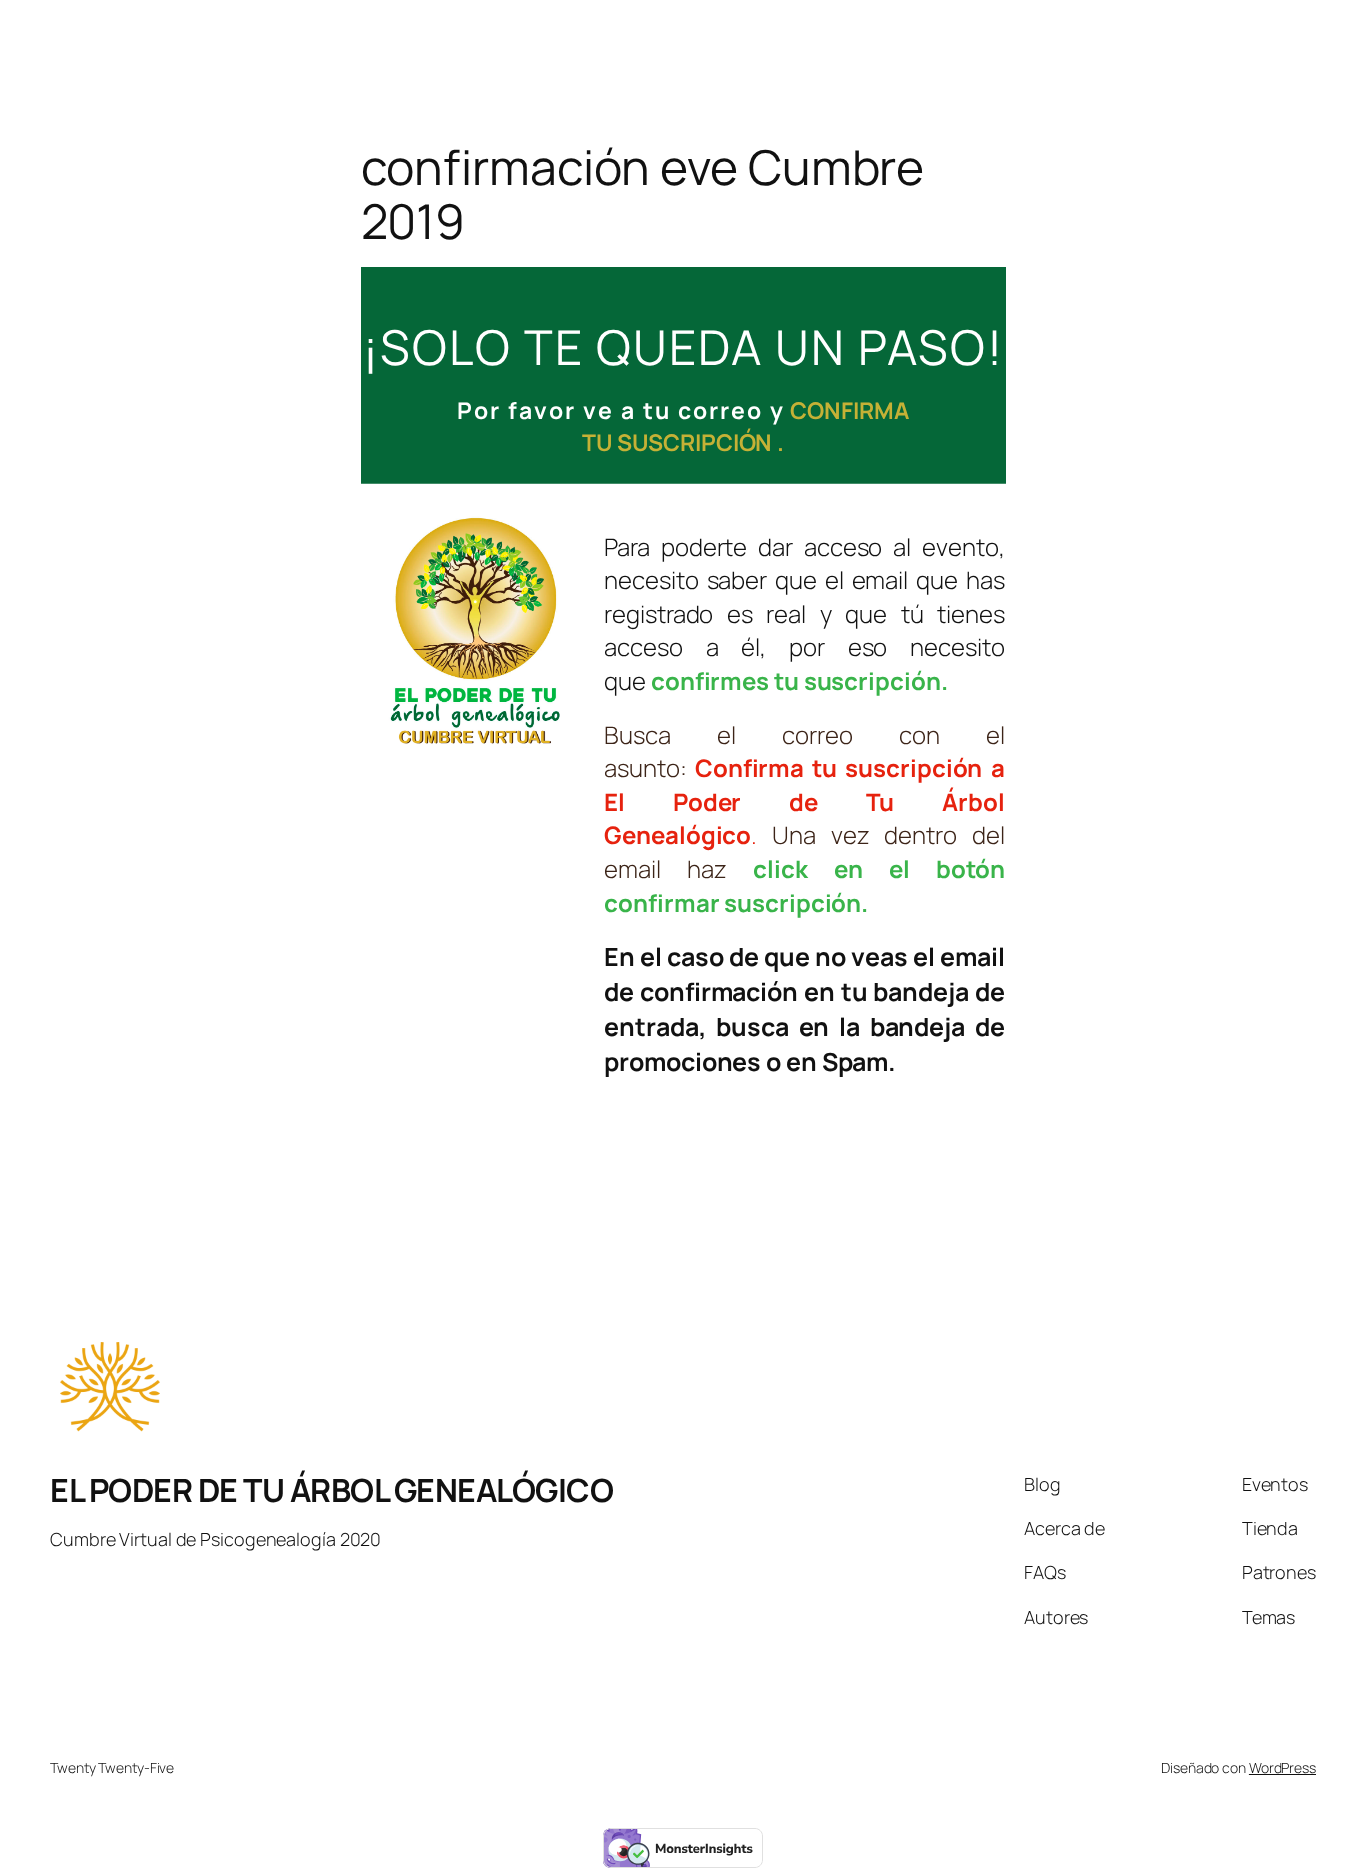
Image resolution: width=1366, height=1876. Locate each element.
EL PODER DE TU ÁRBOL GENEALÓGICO (331, 1490)
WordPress (1282, 1767)
